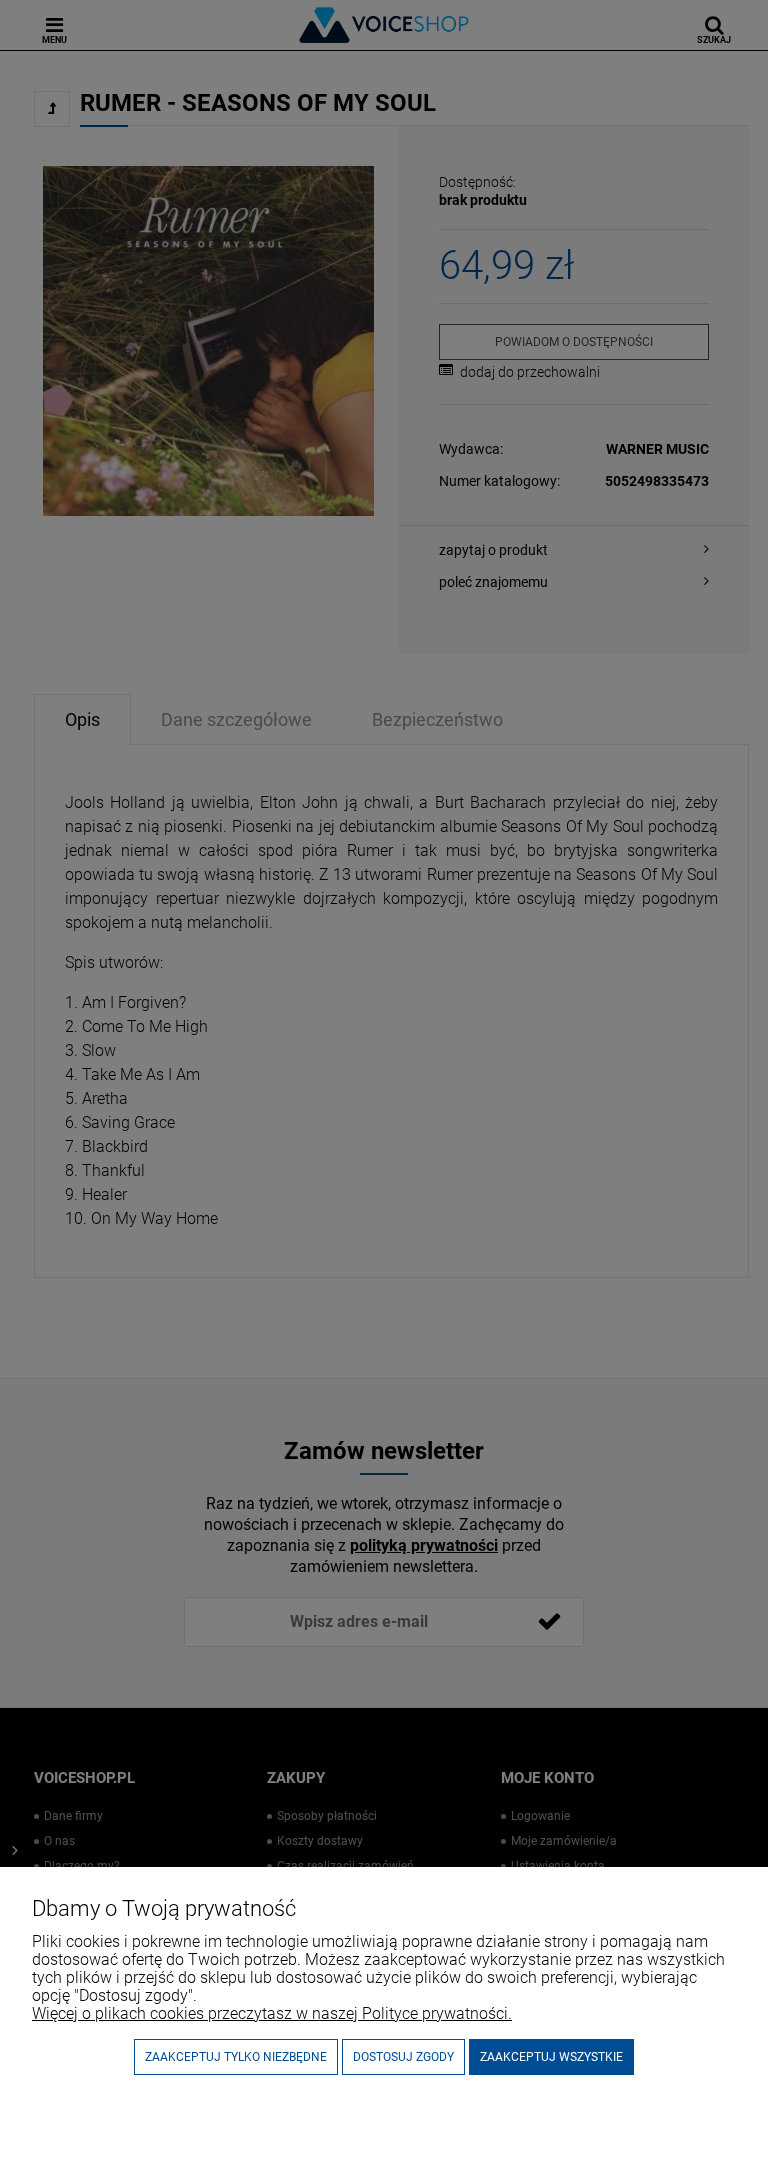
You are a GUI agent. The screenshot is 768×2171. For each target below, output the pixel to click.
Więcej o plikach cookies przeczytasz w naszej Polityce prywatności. (272, 2013)
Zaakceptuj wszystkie (551, 2057)
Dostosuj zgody (403, 2057)
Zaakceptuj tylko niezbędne (236, 2057)
